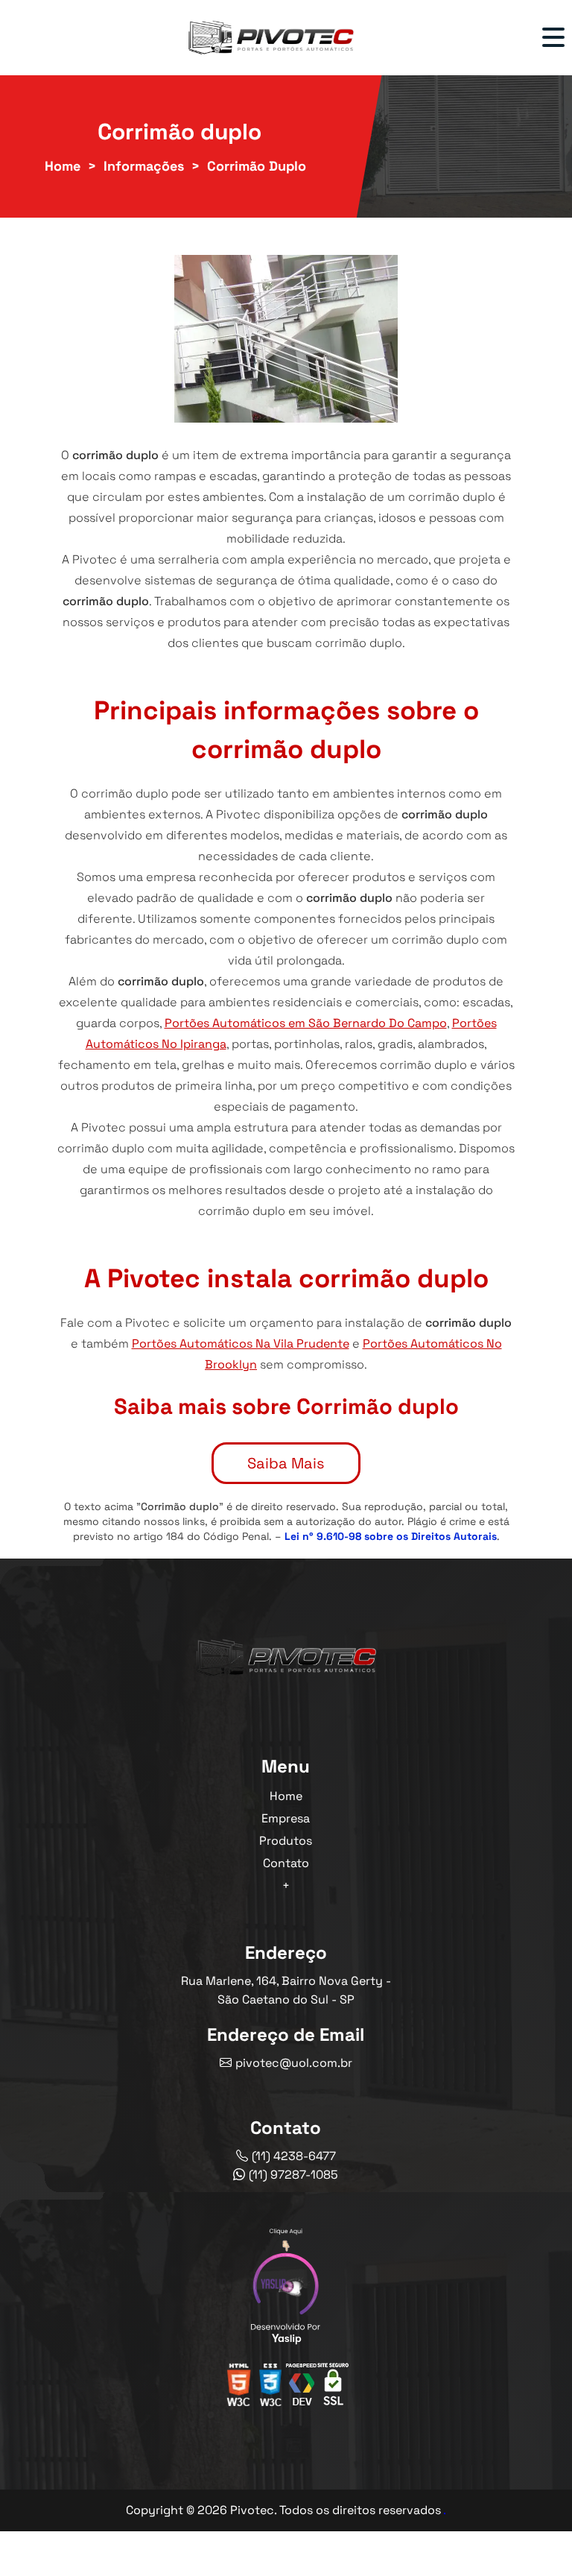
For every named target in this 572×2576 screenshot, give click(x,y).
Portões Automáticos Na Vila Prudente (241, 1344)
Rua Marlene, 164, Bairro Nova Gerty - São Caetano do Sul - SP (286, 1990)
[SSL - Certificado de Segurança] (333, 2389)
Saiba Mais (286, 1463)
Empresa (286, 1818)
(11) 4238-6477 (294, 2156)
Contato (286, 1863)
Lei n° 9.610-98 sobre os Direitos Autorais (391, 1536)
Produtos (286, 1841)
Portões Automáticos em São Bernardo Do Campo (306, 1023)
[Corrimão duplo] (286, 339)
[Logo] (286, 1660)
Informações (144, 166)
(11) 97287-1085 (293, 2175)
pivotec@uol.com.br (294, 2063)
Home (63, 166)
